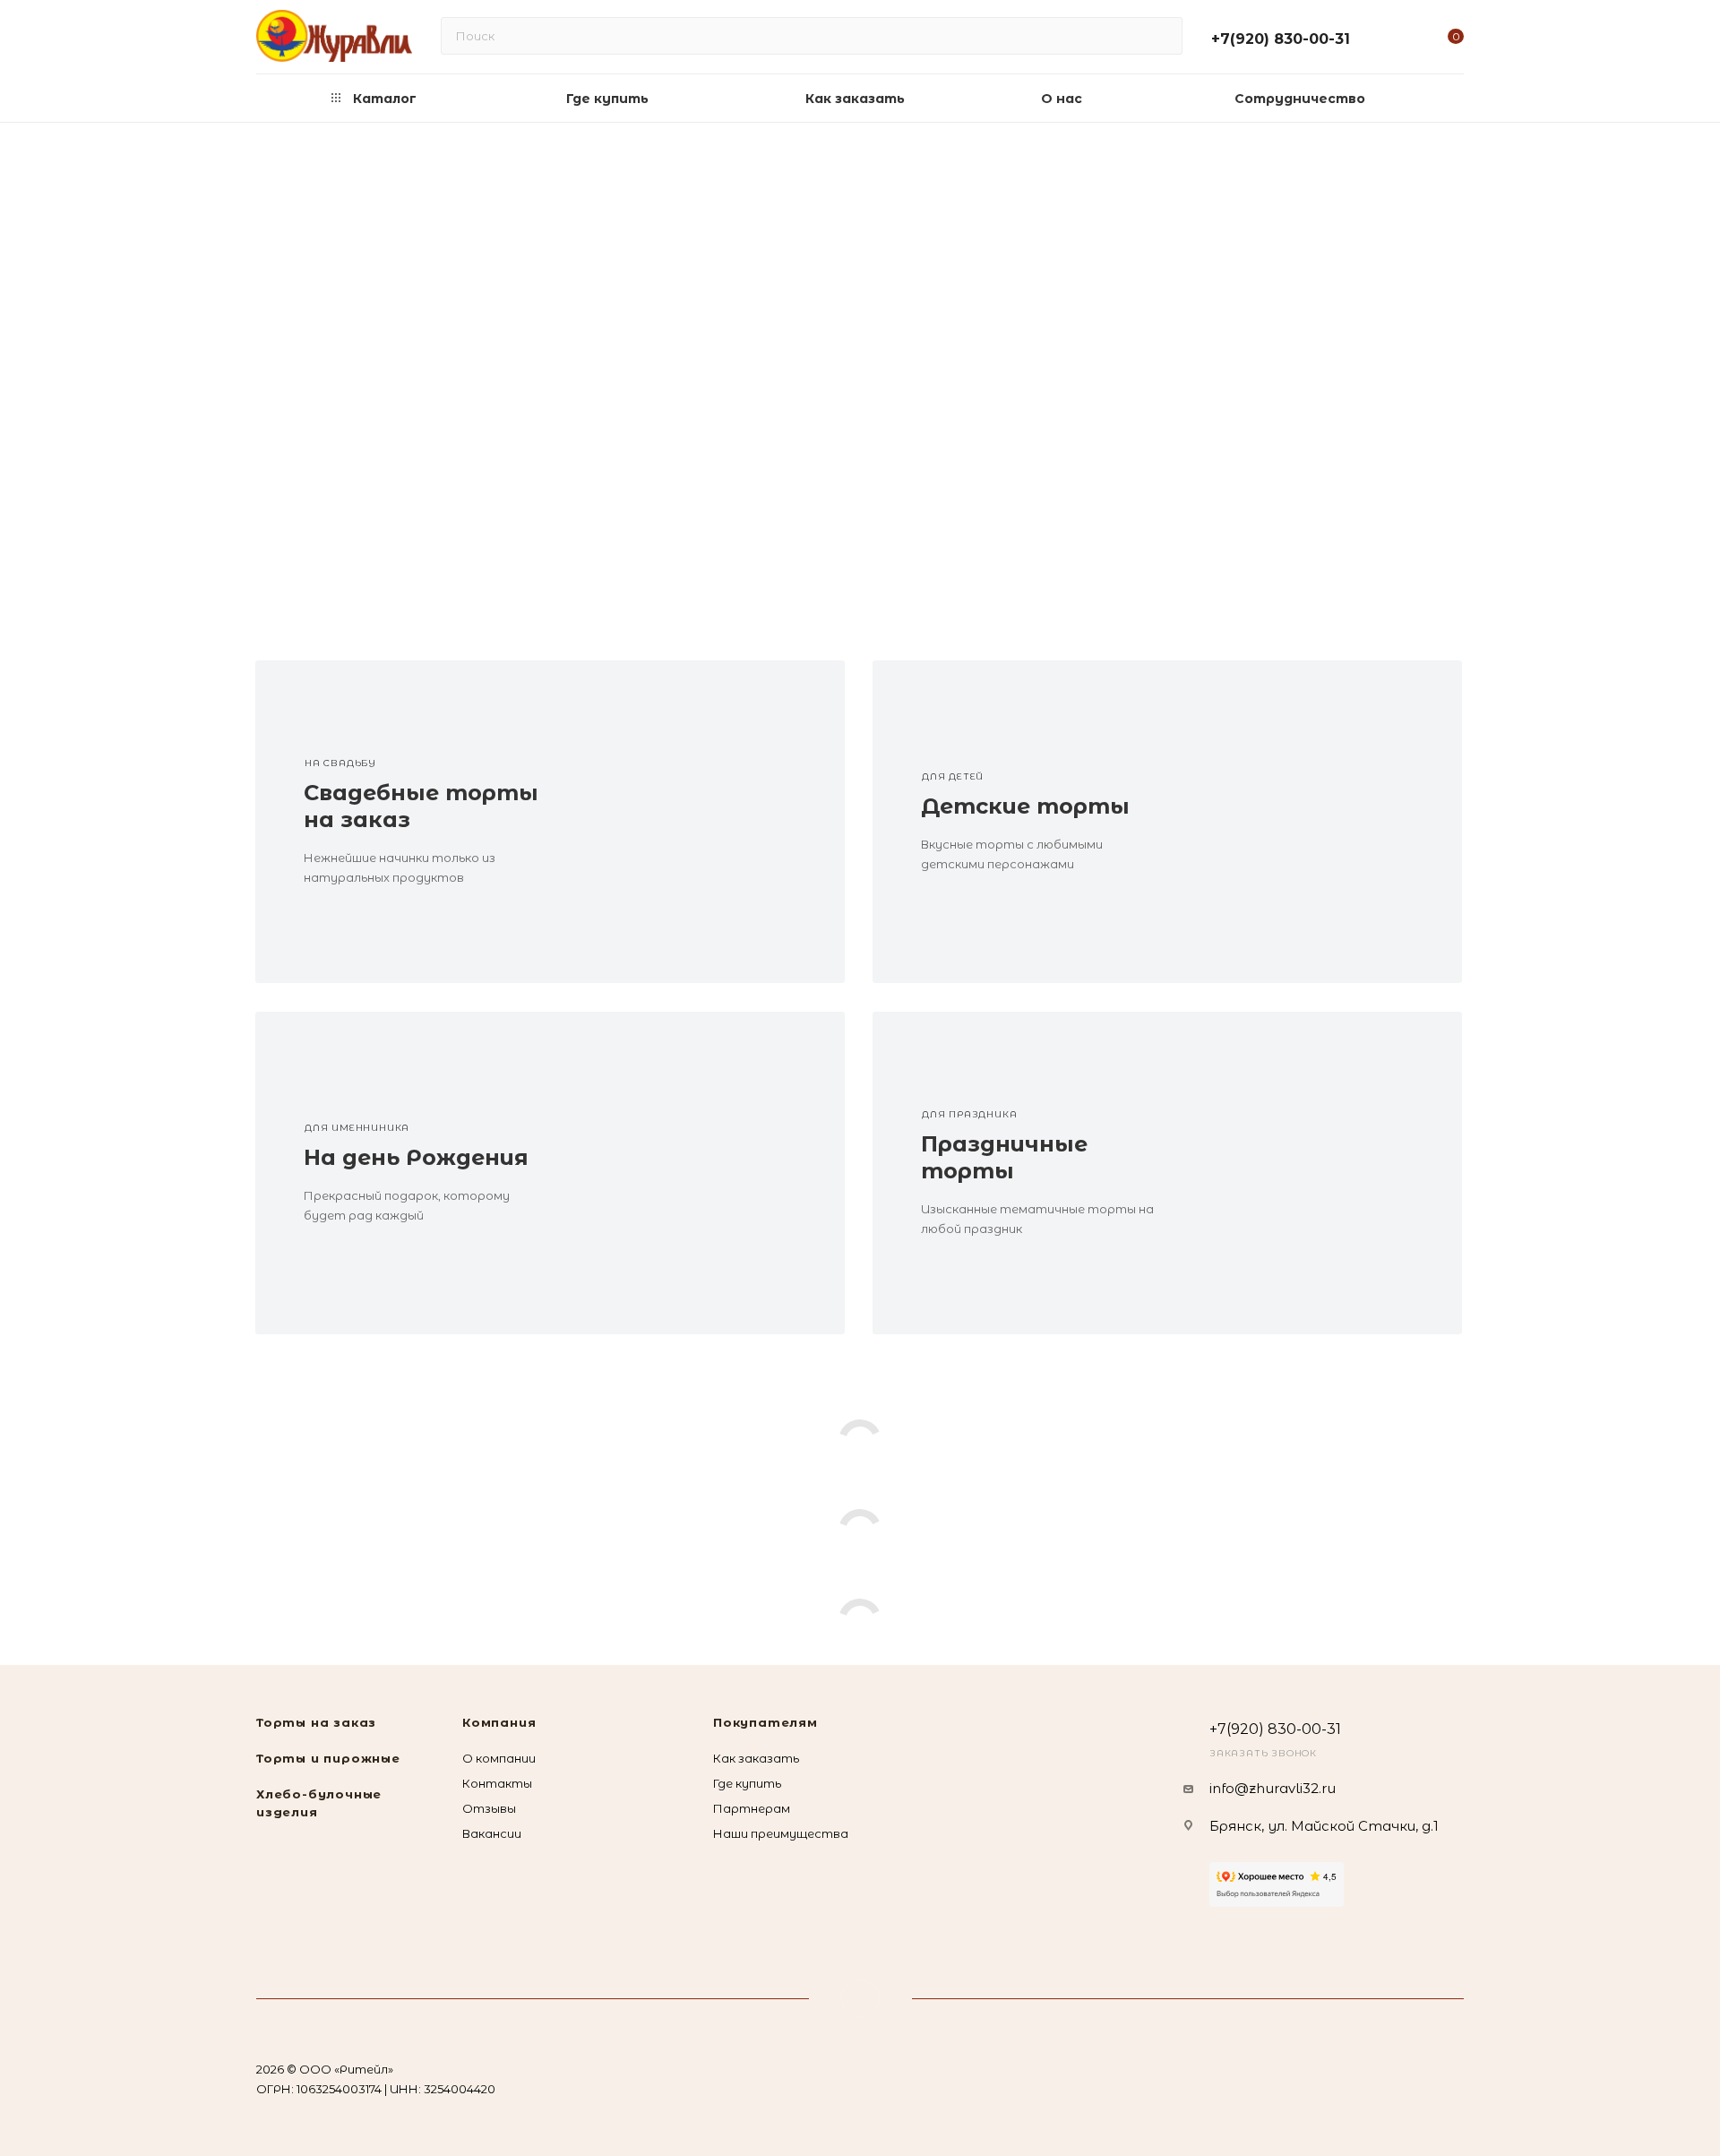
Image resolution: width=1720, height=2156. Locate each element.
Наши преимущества (781, 1833)
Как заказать (756, 1758)
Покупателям (765, 1722)
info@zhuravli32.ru (1273, 1788)
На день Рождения (416, 1157)
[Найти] (1161, 36)
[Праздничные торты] (1315, 1173)
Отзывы (489, 1808)
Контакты (497, 1783)
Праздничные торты (1004, 1157)
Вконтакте (860, 1999)
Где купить (747, 1783)
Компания (499, 1722)
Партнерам (752, 1808)
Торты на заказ (316, 1722)
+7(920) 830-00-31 (1281, 39)
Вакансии (492, 1833)
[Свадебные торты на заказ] (697, 822)
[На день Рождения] (697, 1173)
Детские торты (1025, 806)
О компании (499, 1758)
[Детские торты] (1315, 822)
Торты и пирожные (328, 1758)
